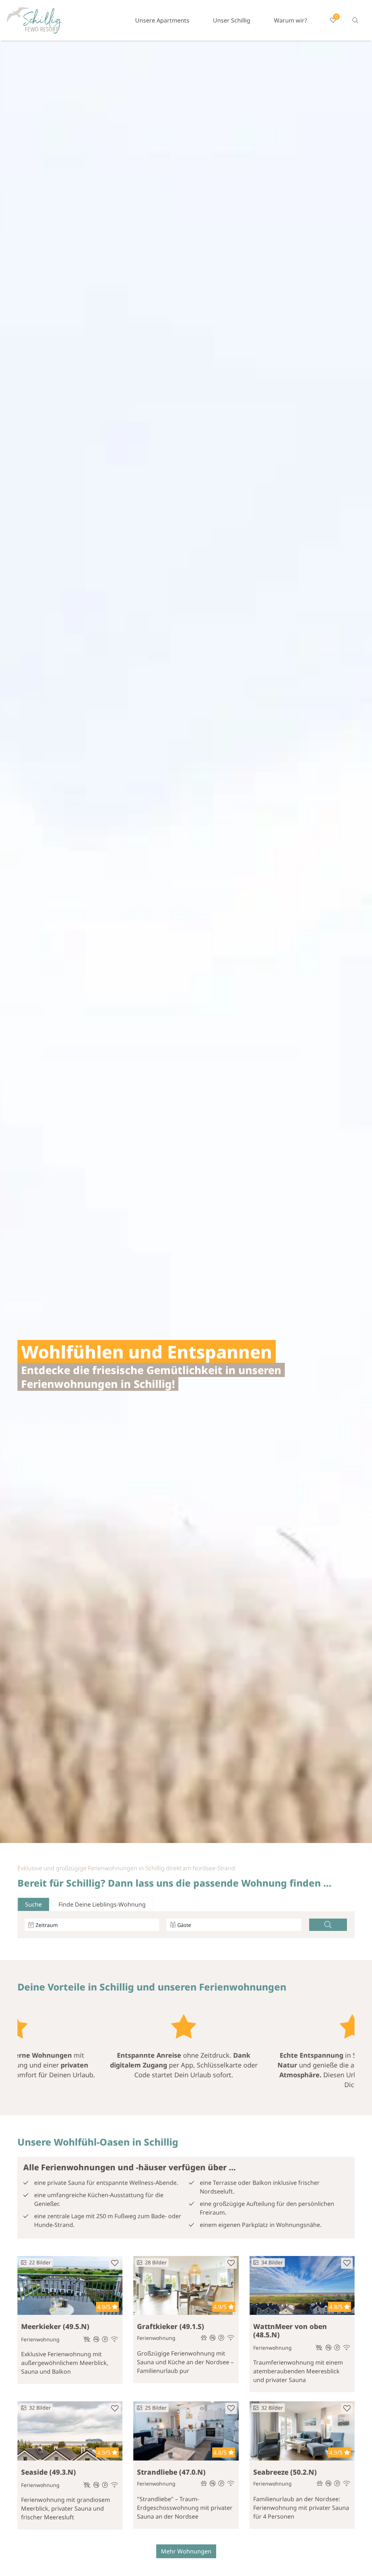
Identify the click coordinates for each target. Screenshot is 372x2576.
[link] (355, 20)
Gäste (184, 1925)
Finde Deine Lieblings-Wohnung (102, 1904)
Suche (33, 1904)
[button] (328, 1925)
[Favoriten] (115, 2263)
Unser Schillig (232, 20)
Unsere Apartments (162, 20)
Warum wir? (290, 20)
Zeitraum (47, 1925)
